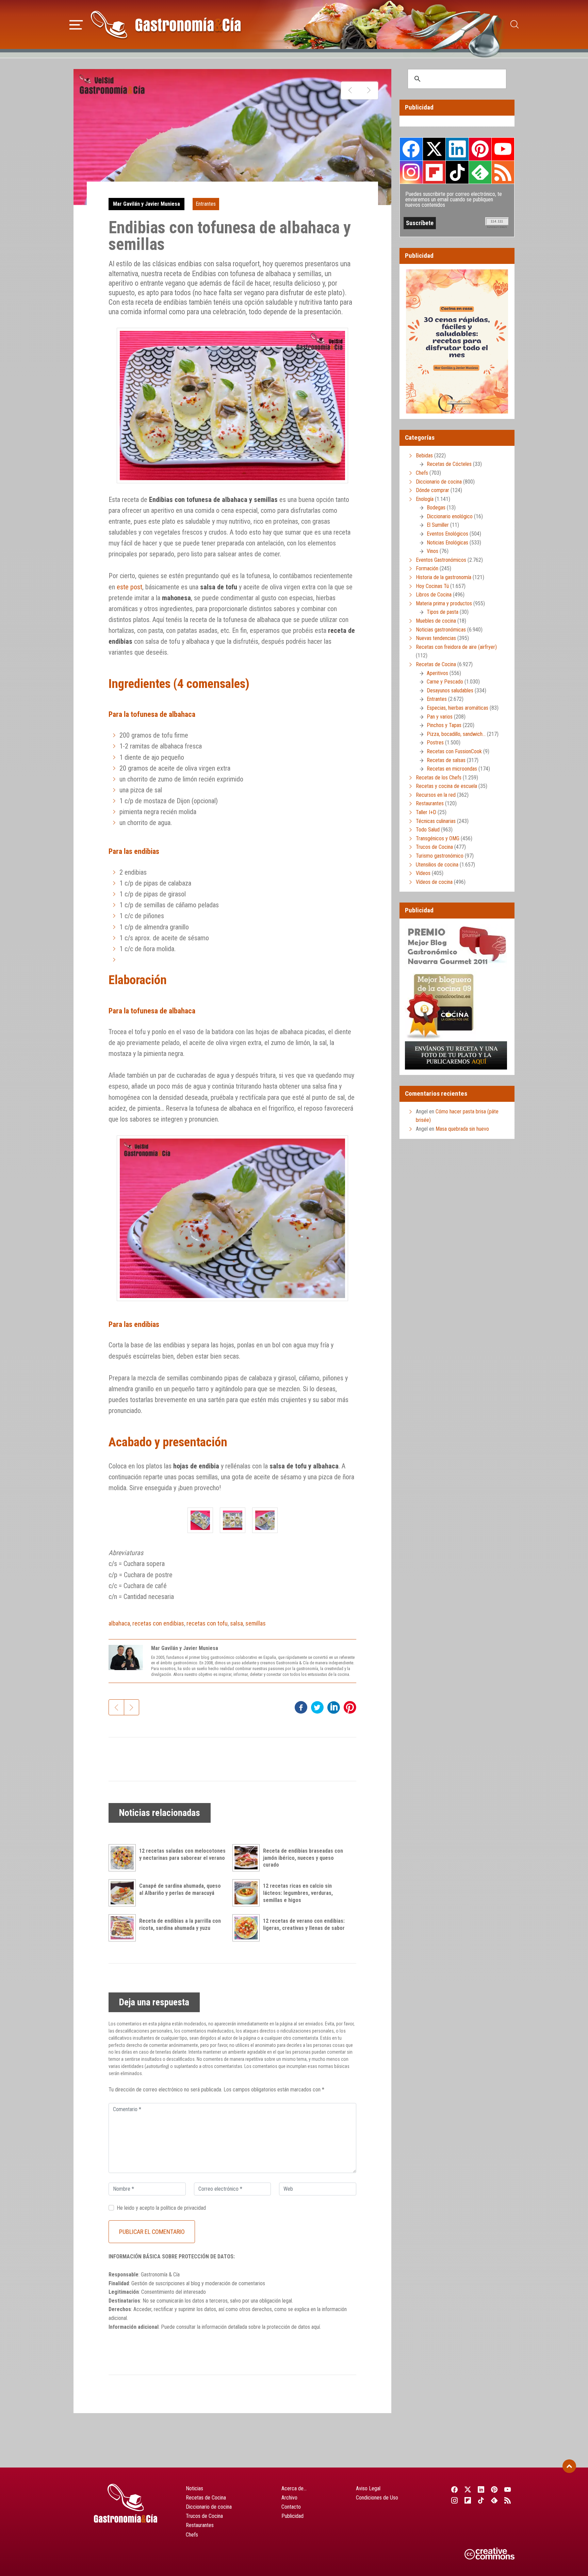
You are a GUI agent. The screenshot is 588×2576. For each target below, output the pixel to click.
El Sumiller (438, 525)
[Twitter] (468, 2489)
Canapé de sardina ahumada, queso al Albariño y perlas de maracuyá (180, 1889)
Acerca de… (294, 2488)
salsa (236, 1623)
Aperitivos (437, 673)
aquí (316, 2327)
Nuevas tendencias (436, 638)
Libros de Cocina (434, 595)
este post (129, 587)
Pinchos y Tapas (444, 725)
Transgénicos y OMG (438, 838)
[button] (76, 24)
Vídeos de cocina (434, 882)
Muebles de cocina (436, 621)
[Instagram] (454, 2500)
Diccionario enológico (450, 516)
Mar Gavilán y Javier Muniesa (146, 204)
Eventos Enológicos (447, 534)
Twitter (434, 149)
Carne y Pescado (445, 682)
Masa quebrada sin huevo (462, 1129)
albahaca (119, 1623)
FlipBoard (434, 172)
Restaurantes (430, 803)
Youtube (503, 149)
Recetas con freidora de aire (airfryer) (456, 647)
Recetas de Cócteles (449, 464)
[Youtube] (508, 2489)
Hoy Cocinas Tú (432, 586)
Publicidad (292, 2516)
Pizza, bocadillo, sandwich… (456, 734)
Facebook (411, 149)
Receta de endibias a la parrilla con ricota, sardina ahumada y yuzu (180, 1924)
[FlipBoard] (468, 2500)
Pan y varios (440, 717)
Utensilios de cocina (437, 865)
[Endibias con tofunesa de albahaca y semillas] (200, 1520)
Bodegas (436, 508)
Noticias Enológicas (447, 543)
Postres (435, 743)
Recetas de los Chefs (439, 778)
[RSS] (508, 2500)
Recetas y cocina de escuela (446, 786)
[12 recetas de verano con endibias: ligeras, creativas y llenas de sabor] (248, 1928)
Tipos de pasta (443, 612)
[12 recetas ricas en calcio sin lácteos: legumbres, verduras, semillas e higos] (248, 1893)
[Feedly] (495, 2500)
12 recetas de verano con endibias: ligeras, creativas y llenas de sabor (304, 1924)
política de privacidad (183, 2208)
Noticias (194, 2488)
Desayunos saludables (450, 691)
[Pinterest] (495, 2489)
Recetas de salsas (446, 760)
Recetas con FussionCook (454, 751)
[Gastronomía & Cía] (166, 24)
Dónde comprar (432, 490)
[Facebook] (454, 2489)
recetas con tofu (207, 1623)
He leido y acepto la (161, 2208)
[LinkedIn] (481, 2489)
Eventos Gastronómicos (441, 560)
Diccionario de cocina (439, 482)
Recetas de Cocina (436, 664)
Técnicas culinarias (436, 821)
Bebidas (424, 456)
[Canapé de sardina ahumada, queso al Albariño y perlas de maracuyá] (124, 1893)
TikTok (457, 172)
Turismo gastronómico (440, 856)
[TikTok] (481, 2500)
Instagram (411, 172)
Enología (425, 499)
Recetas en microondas (452, 769)
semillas (256, 1623)
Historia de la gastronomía (444, 577)
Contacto (291, 2507)
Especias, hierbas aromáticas (458, 708)
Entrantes (206, 204)
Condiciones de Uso (377, 2498)
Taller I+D (426, 812)
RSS (503, 172)
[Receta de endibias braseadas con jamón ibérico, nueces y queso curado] (248, 1858)
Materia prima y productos (444, 603)
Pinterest (480, 149)
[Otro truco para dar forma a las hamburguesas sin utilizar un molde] (369, 90)
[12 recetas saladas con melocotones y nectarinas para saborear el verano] (124, 1858)
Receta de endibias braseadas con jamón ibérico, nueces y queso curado (303, 1858)
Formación (427, 568)
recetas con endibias (158, 1623)
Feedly (480, 172)
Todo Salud (428, 830)
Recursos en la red (436, 795)
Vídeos (423, 873)
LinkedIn (457, 149)
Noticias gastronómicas (441, 630)
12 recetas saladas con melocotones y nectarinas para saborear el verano (182, 1854)
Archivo (289, 2498)
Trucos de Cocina (434, 847)
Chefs (422, 473)
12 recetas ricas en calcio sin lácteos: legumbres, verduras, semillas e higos (298, 1893)
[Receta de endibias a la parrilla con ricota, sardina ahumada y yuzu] (124, 1928)
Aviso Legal (368, 2488)
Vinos (432, 551)
